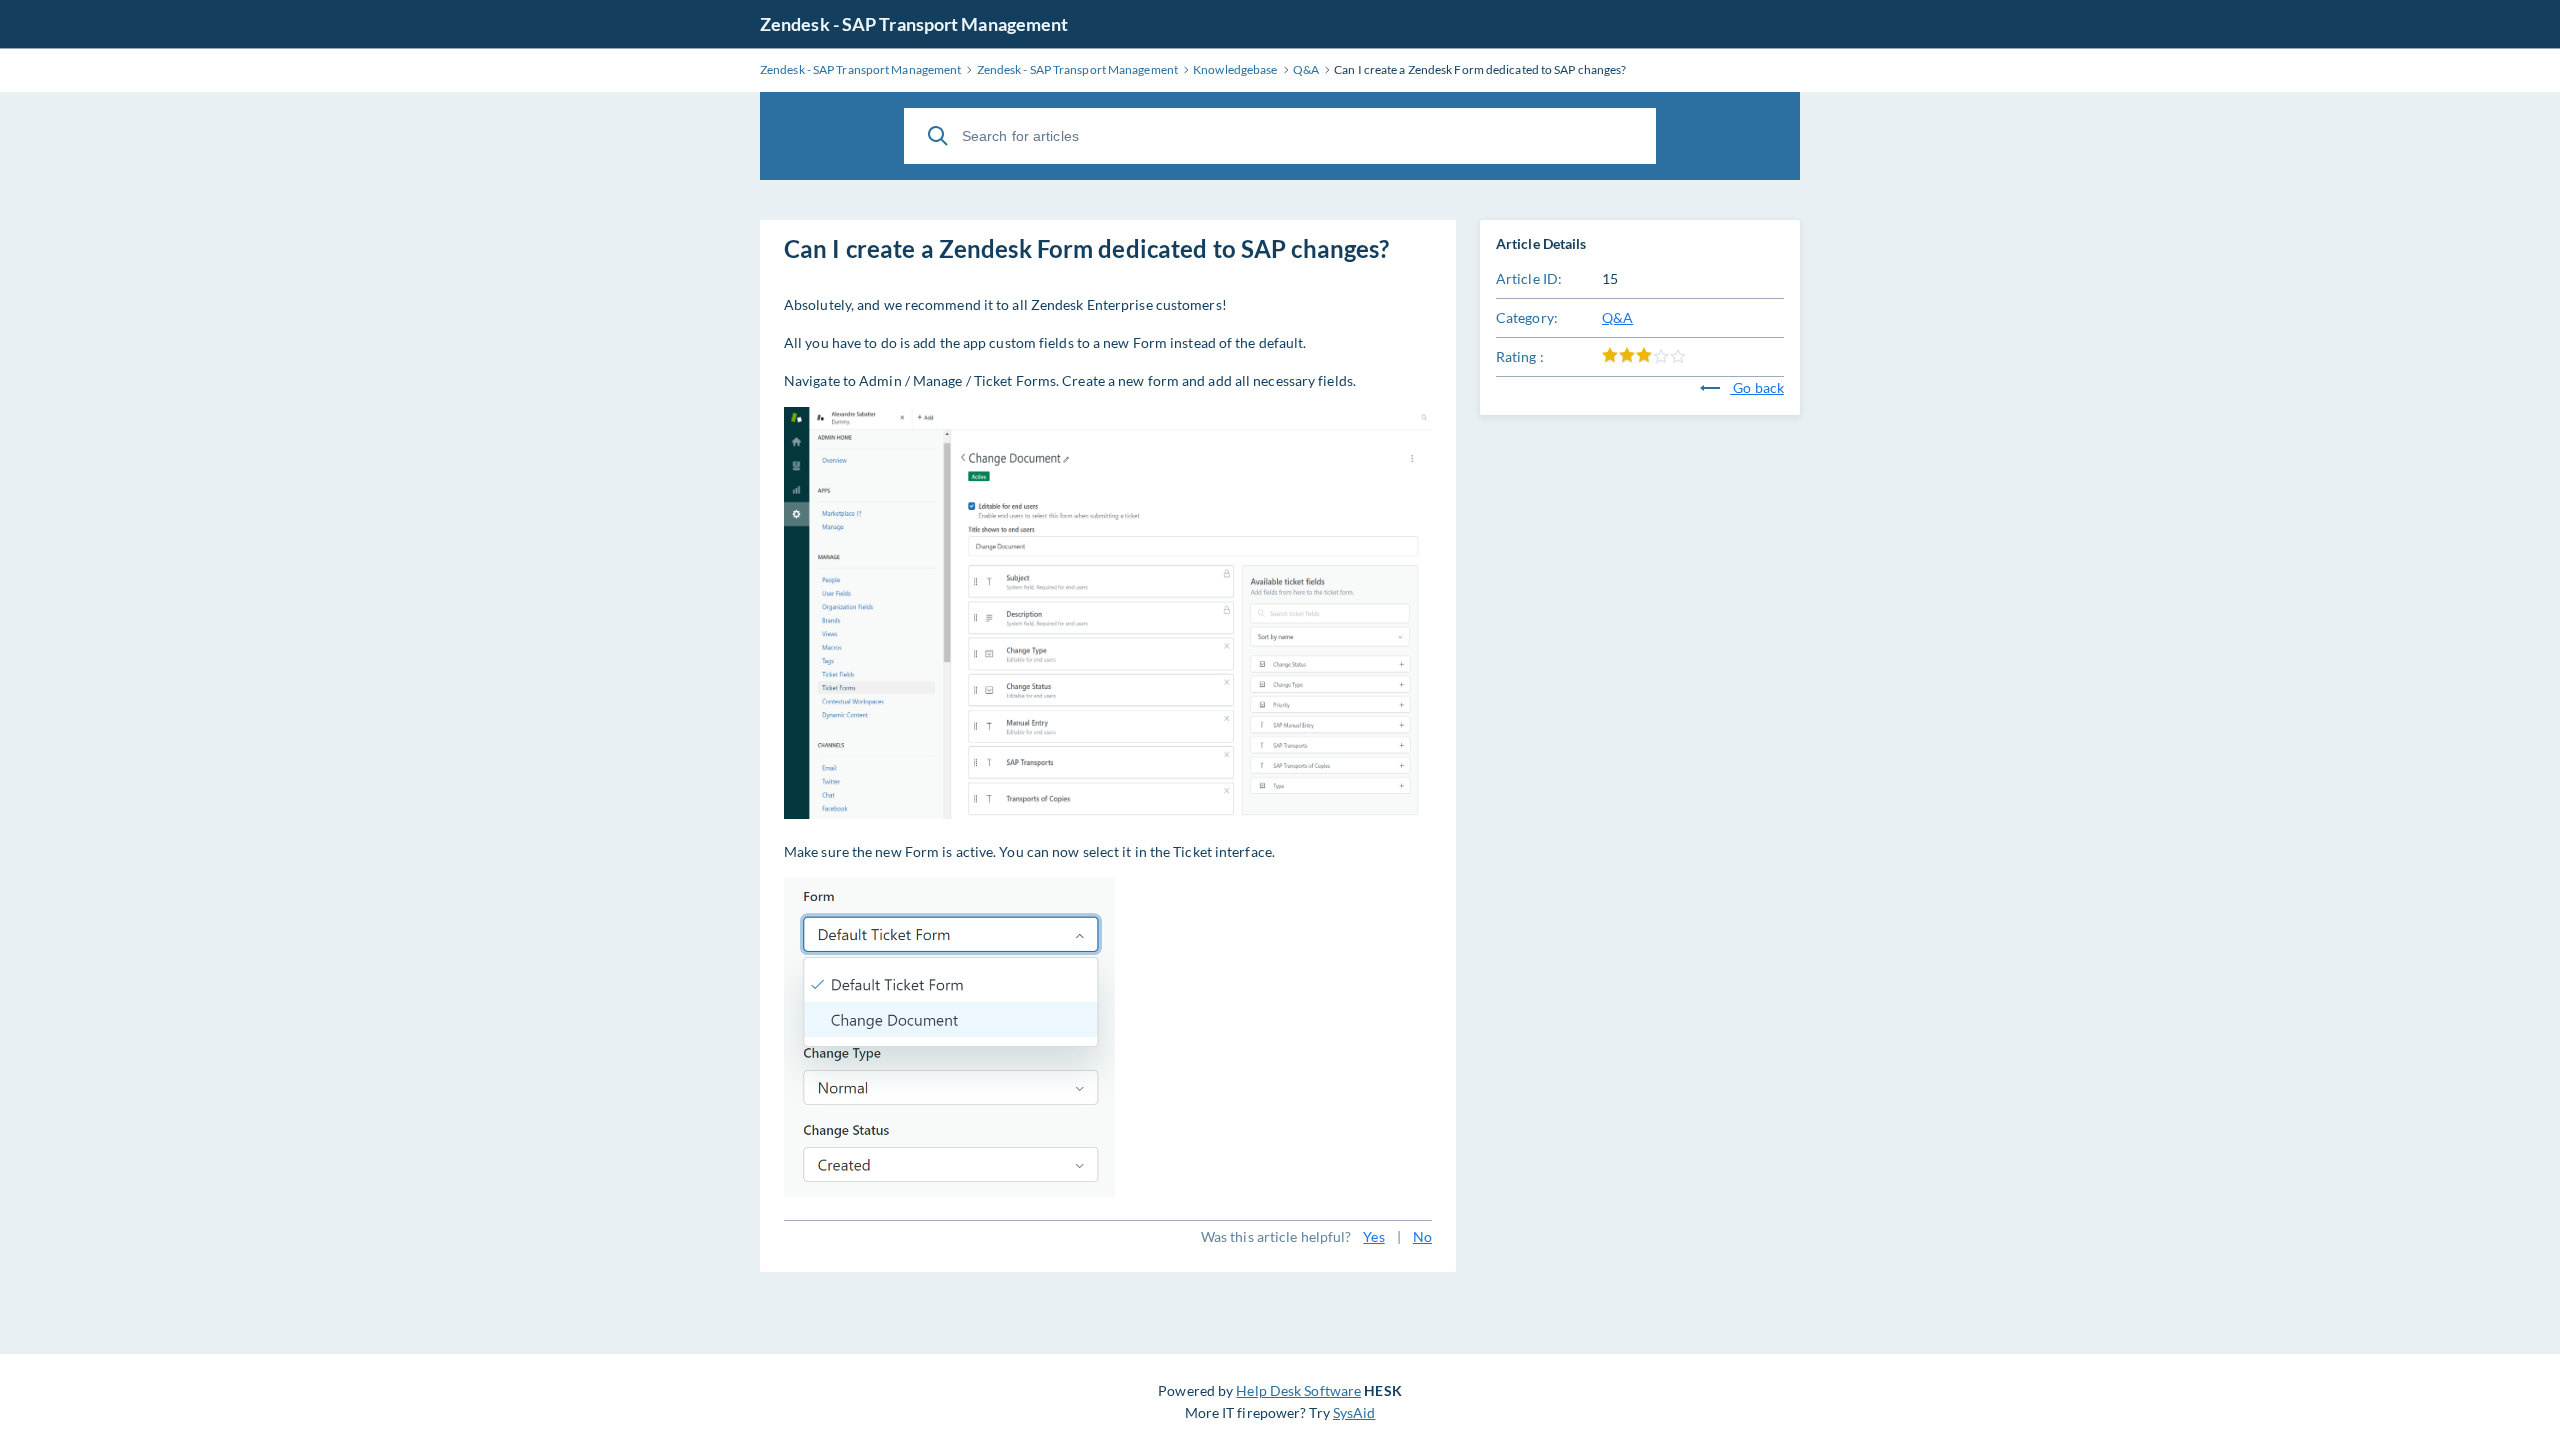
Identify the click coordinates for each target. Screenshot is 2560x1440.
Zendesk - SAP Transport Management (914, 24)
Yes (1373, 1236)
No (1422, 1236)
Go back (1757, 387)
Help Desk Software (1298, 1390)
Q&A (1617, 317)
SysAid (1354, 1412)
